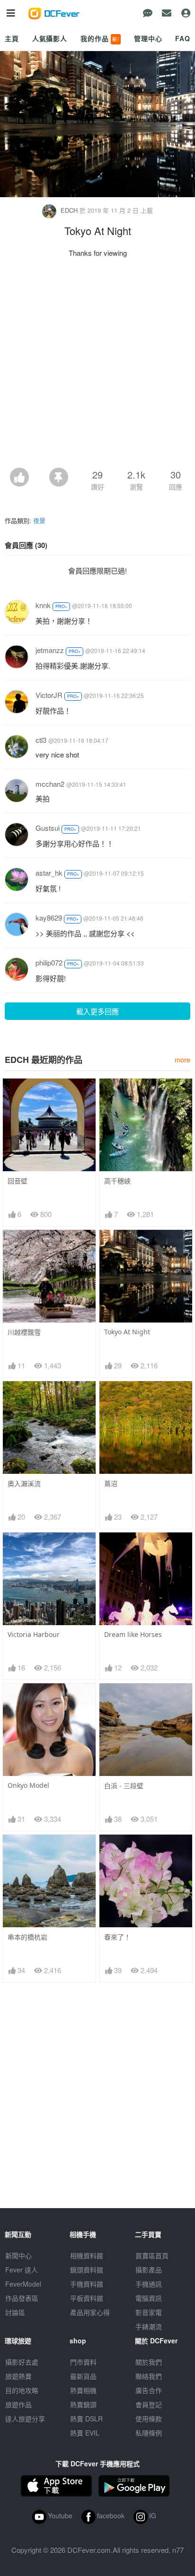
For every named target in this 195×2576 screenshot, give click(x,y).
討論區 (15, 2312)
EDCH (69, 210)
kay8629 (49, 918)
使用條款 (149, 2419)
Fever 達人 (22, 2270)
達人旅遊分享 (25, 2419)
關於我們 (149, 2362)
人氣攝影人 (50, 38)
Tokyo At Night (127, 1332)
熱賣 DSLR (86, 2419)
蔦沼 (111, 1484)
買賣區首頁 (152, 2255)
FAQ (183, 38)
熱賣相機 (83, 2390)
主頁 (12, 38)
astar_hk (49, 873)
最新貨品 (83, 2376)
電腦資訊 (149, 2298)
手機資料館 (87, 2284)
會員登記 (149, 2404)
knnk (43, 605)
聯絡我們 (149, 2376)
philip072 (49, 962)
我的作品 (100, 38)
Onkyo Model (28, 1785)
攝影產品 (149, 2270)
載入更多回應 (97, 1011)
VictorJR (49, 695)
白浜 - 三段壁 (124, 1786)
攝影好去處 (22, 2362)
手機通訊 (149, 2284)
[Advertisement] (97, 366)
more (182, 1059)
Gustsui (48, 828)
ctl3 (41, 740)
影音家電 (149, 2312)
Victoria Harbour (34, 1634)
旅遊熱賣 (18, 2376)
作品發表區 (22, 2298)
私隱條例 (149, 2433)
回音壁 (18, 1181)
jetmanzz (50, 650)
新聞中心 (18, 2255)
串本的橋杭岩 (27, 1937)
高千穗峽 (117, 1181)
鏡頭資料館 (87, 2270)
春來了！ (117, 1937)
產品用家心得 (90, 2312)
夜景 (39, 520)
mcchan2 (50, 784)
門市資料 (83, 2362)
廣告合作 (149, 2390)
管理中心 (148, 38)
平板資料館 (87, 2298)
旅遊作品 (18, 2404)
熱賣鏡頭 (83, 2404)
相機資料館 (87, 2255)
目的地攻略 (22, 2390)
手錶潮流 (149, 2326)
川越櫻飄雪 (24, 1332)
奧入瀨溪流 (24, 1484)
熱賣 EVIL (85, 2433)
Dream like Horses (133, 1634)
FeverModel (23, 2284)
